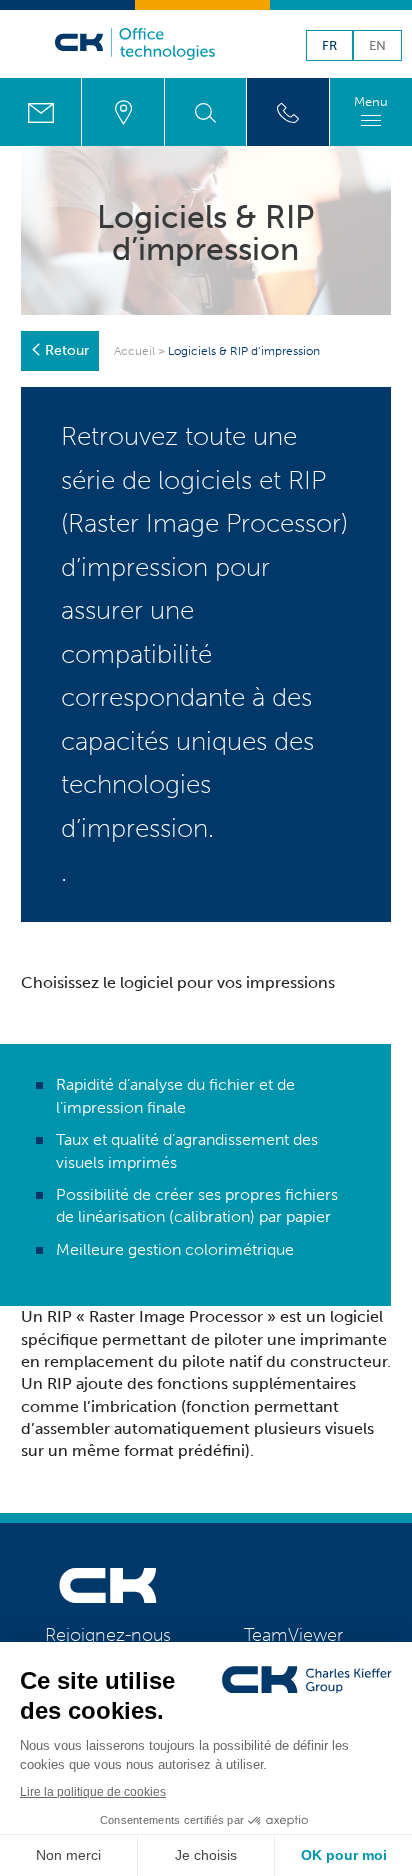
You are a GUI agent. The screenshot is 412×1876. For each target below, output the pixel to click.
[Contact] (40, 112)
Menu (371, 101)
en (377, 46)
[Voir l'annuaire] (287, 112)
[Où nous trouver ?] (122, 112)
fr (329, 46)
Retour (67, 350)
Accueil (134, 351)
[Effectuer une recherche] (205, 112)
